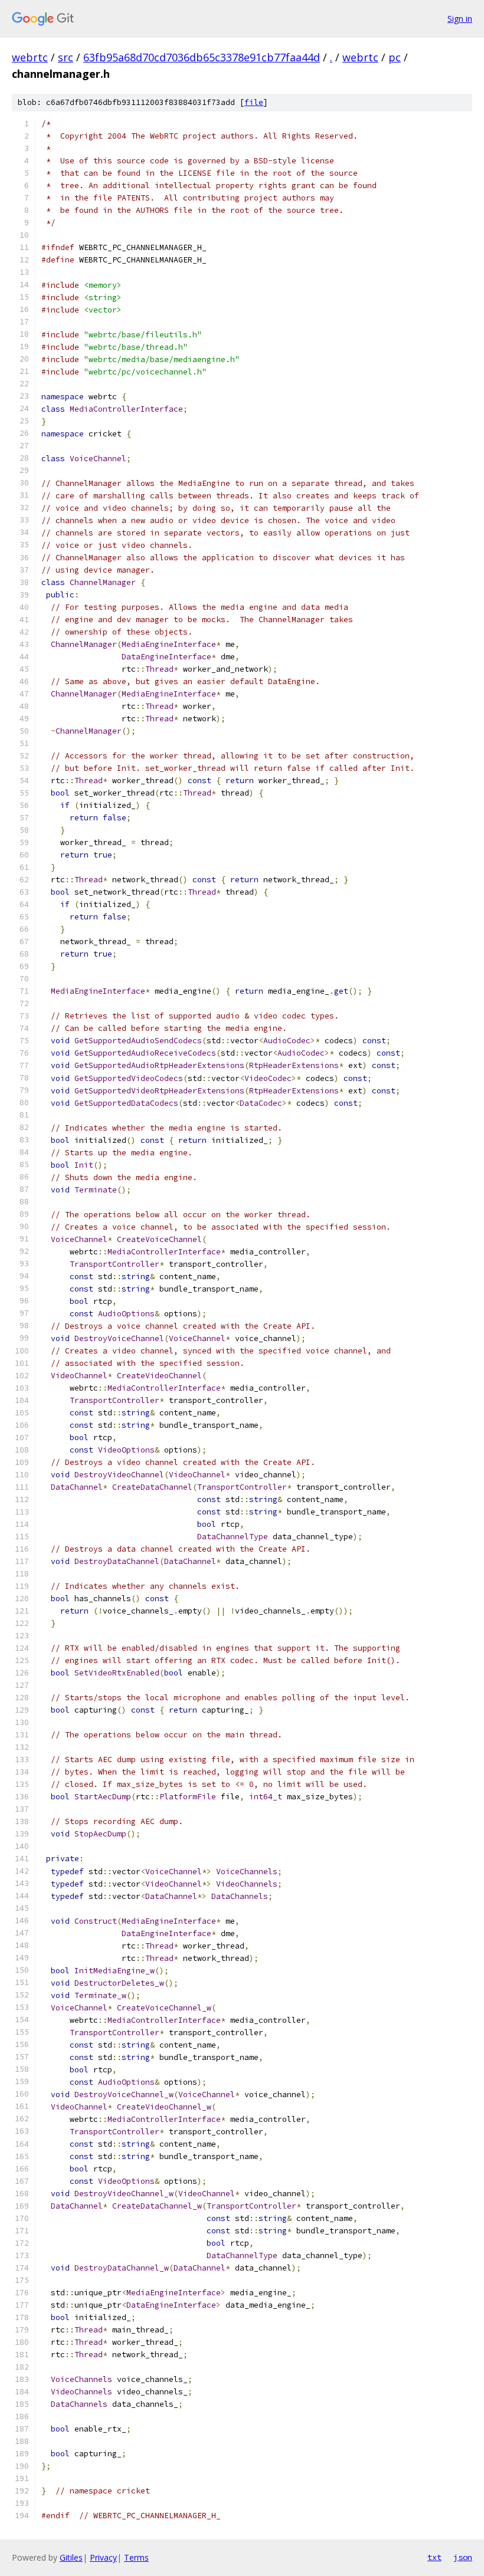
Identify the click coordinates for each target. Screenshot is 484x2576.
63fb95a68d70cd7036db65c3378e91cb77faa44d (202, 57)
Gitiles (71, 2557)
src (66, 57)
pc (395, 57)
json (463, 2557)
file (254, 102)
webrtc (30, 57)
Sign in (460, 19)
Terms (136, 2557)
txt (434, 2557)
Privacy (103, 2557)
